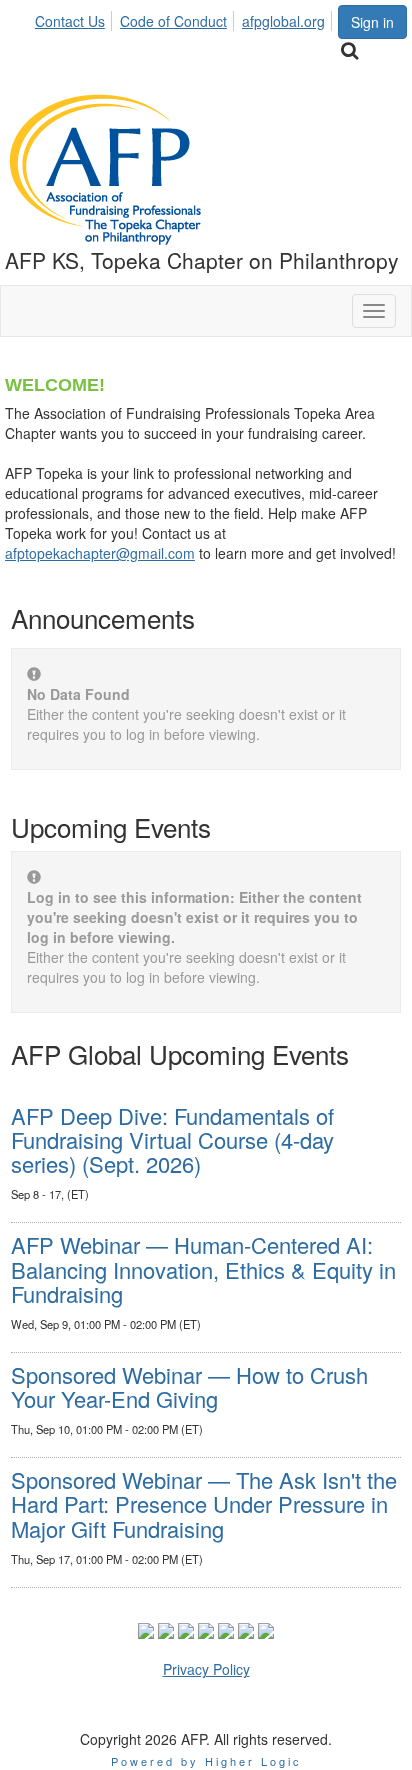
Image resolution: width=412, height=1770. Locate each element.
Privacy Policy (206, 1669)
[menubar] (185, 18)
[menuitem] (75, 18)
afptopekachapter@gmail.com (100, 553)
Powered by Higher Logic (206, 1761)
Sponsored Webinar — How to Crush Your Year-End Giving (189, 1386)
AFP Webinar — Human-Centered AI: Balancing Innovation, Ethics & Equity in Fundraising (203, 1268)
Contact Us (70, 21)
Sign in (372, 22)
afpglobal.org (283, 21)
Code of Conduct (173, 21)
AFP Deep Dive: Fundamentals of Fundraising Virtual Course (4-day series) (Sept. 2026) (172, 1139)
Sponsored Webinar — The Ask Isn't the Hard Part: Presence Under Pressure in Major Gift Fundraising (204, 1503)
